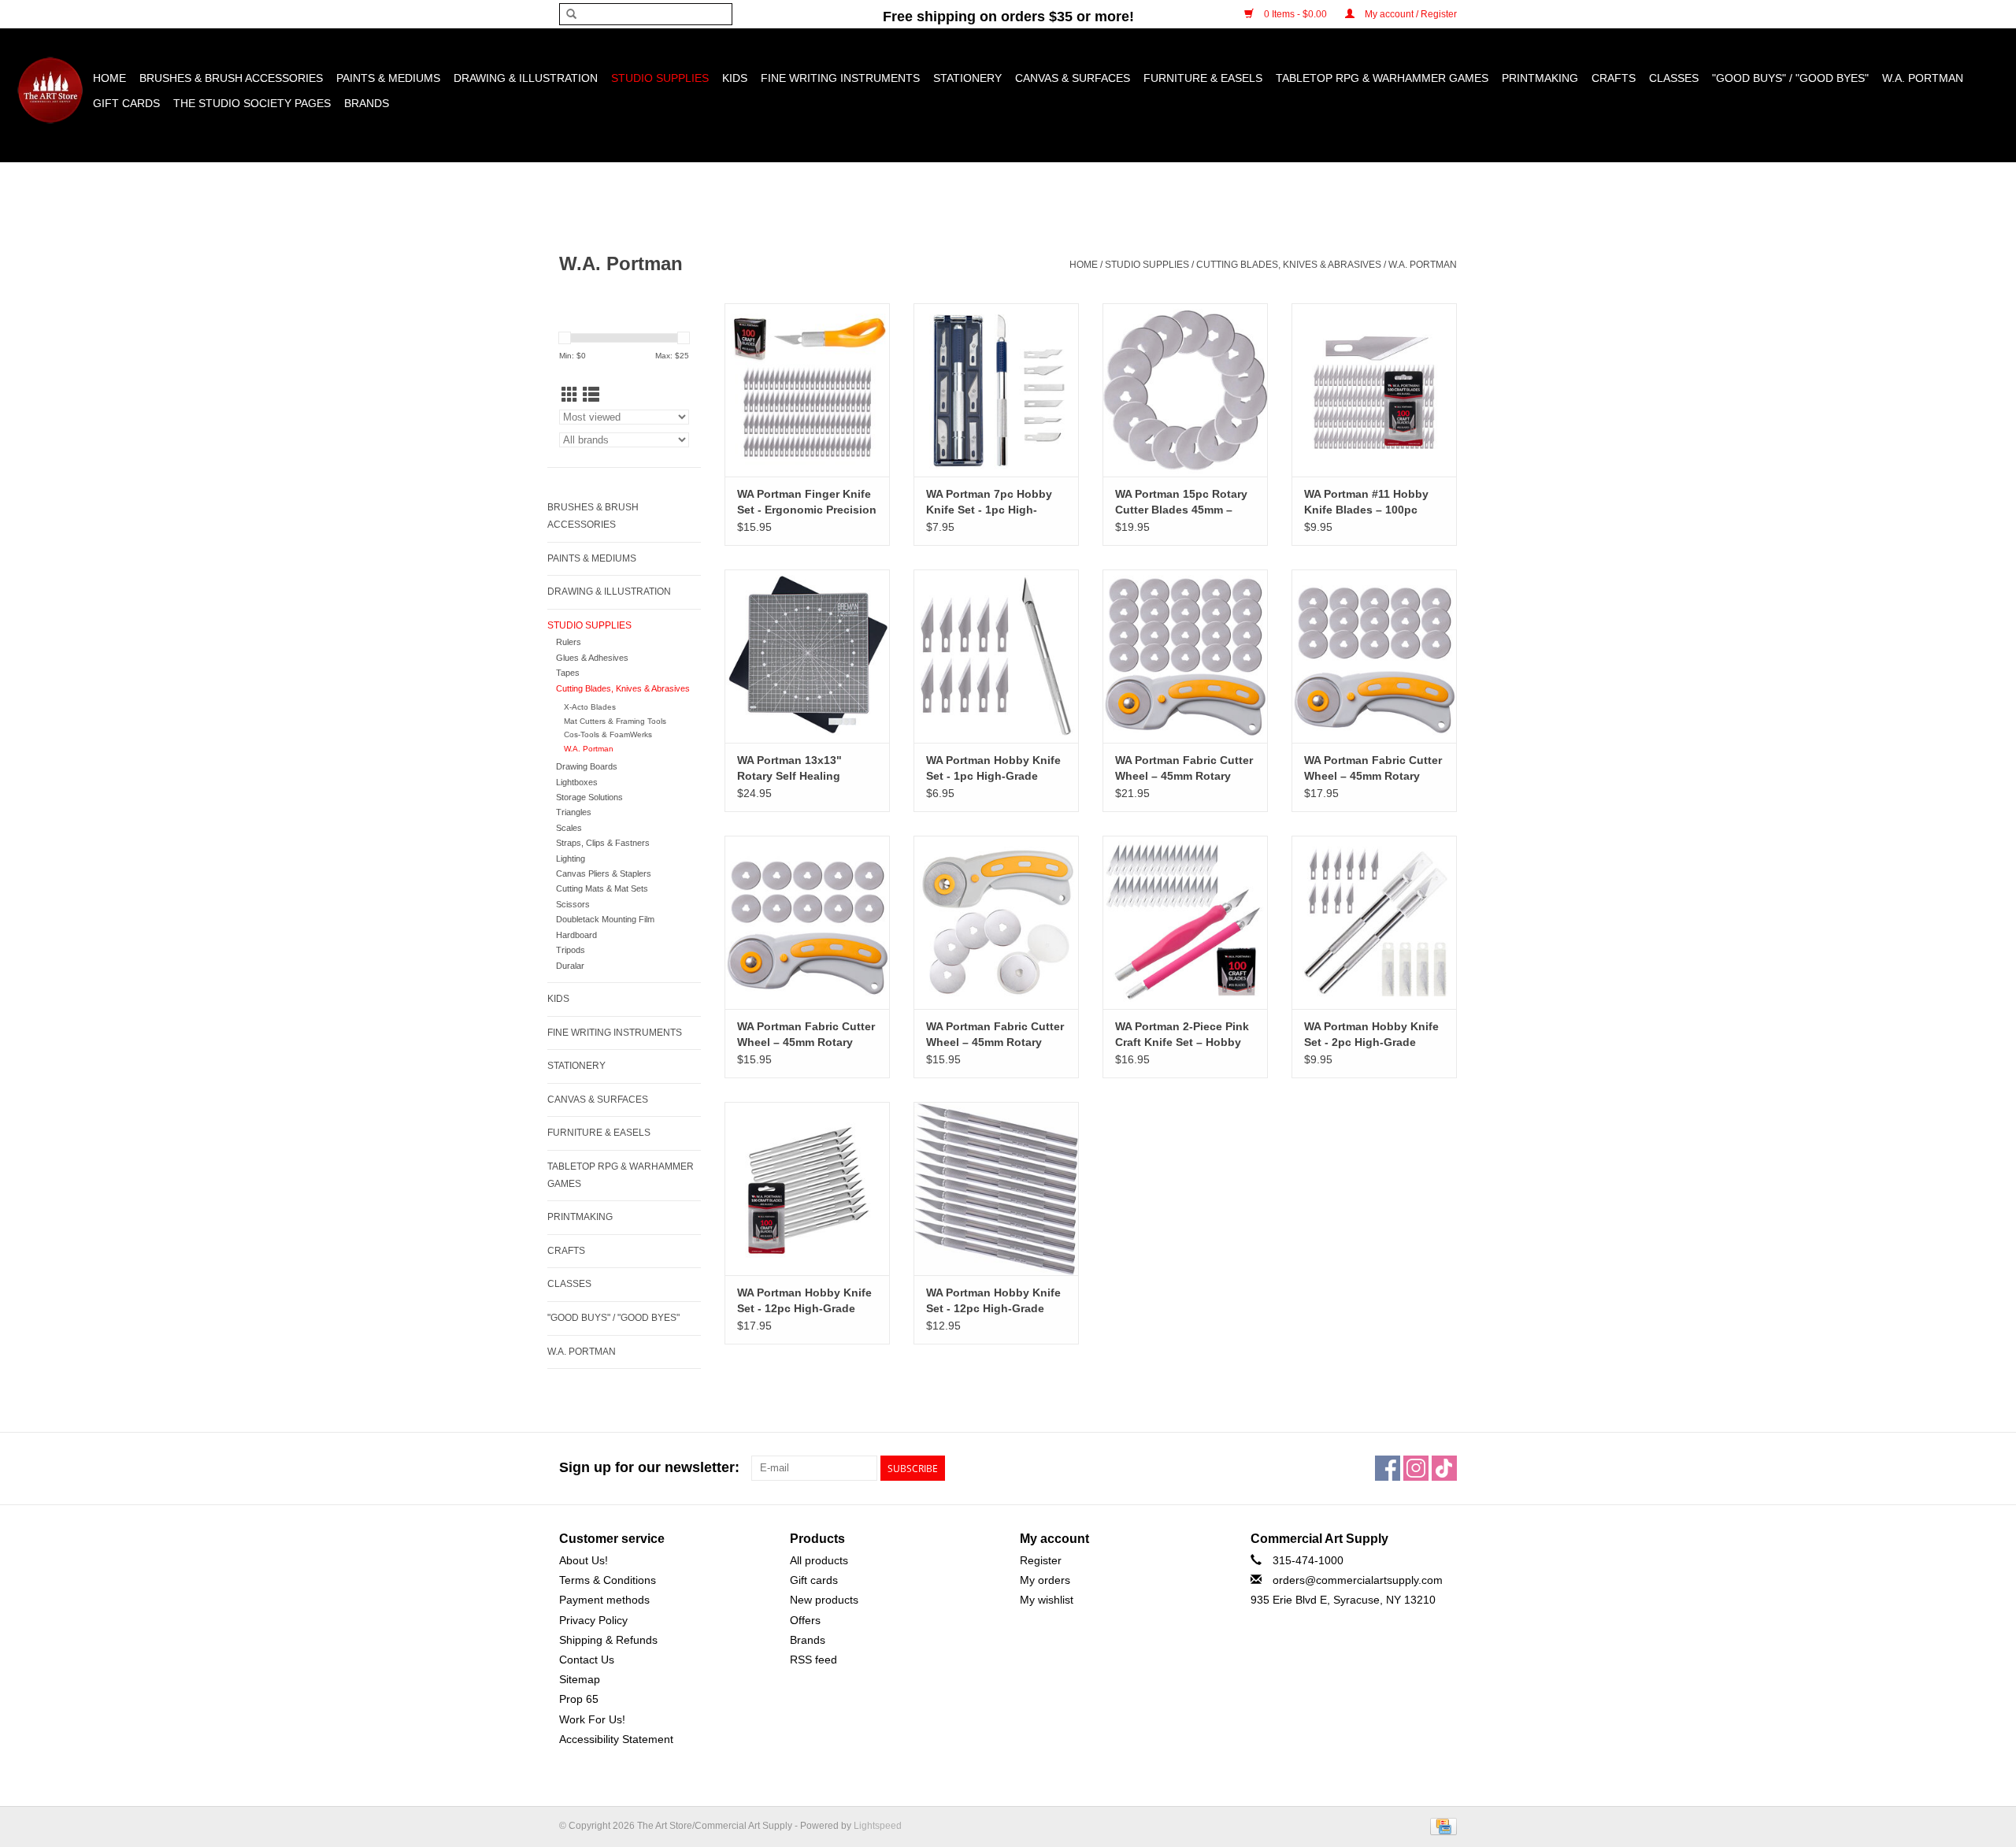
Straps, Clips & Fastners (603, 843)
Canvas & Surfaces (1073, 78)
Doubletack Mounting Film (605, 919)
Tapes (568, 673)
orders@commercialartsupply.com (1358, 1580)
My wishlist (1047, 1600)
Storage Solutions (589, 797)
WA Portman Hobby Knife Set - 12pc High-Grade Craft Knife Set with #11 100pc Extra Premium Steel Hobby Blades (804, 1301)
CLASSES (1674, 78)
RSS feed (813, 1660)
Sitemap (580, 1679)
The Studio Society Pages (252, 103)
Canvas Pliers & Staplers (604, 873)
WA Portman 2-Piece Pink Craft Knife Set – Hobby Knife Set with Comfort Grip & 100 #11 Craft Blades (1182, 1035)
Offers (805, 1620)
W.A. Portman (1923, 78)
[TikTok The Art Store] (1444, 1468)
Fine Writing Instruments (840, 78)
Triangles (574, 812)
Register (1041, 1560)
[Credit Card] (1441, 1826)
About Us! (584, 1560)
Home (109, 78)
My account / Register (1410, 14)
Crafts (1614, 78)
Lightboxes (577, 782)
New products (824, 1600)
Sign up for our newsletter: (649, 1467)
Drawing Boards (587, 766)
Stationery (967, 78)
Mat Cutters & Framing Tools (615, 721)
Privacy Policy (593, 1620)
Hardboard (576, 935)
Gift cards (126, 103)
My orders (1045, 1580)
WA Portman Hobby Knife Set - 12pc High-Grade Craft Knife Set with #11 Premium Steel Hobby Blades (993, 1301)
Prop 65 (579, 1699)
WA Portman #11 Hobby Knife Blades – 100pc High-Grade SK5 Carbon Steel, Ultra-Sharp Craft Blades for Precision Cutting (1368, 503)
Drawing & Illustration (526, 78)
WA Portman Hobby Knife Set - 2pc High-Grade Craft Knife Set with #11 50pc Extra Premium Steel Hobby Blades (1372, 1035)
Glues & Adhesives (592, 658)
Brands (367, 103)
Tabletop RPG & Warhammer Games (1382, 78)
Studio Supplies (660, 78)
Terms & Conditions (608, 1580)
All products (819, 1560)
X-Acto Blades (590, 707)
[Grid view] (570, 395)
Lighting (571, 859)
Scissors (573, 904)
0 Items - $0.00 (1295, 14)
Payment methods (604, 1600)
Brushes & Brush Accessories (231, 78)
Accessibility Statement (616, 1739)
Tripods (571, 950)
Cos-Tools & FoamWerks (608, 734)
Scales (569, 828)
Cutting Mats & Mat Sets (602, 888)
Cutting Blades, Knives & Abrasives (1289, 265)
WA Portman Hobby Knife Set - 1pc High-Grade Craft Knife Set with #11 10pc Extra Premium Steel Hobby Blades (994, 769)
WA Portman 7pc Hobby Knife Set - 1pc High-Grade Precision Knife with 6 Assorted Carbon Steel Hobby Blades (989, 503)
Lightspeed (878, 1826)
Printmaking (1540, 78)
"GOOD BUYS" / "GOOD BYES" (1790, 78)
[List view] (591, 395)
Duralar (570, 966)
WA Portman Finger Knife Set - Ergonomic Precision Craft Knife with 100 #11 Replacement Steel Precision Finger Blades (807, 503)
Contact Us (587, 1660)
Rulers (569, 642)
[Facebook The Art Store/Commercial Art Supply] (1388, 1468)
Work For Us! (592, 1719)
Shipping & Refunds (608, 1640)
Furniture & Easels (1203, 78)
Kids (735, 78)
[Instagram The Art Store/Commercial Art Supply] (1416, 1468)
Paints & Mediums (388, 78)
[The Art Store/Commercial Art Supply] (50, 90)
